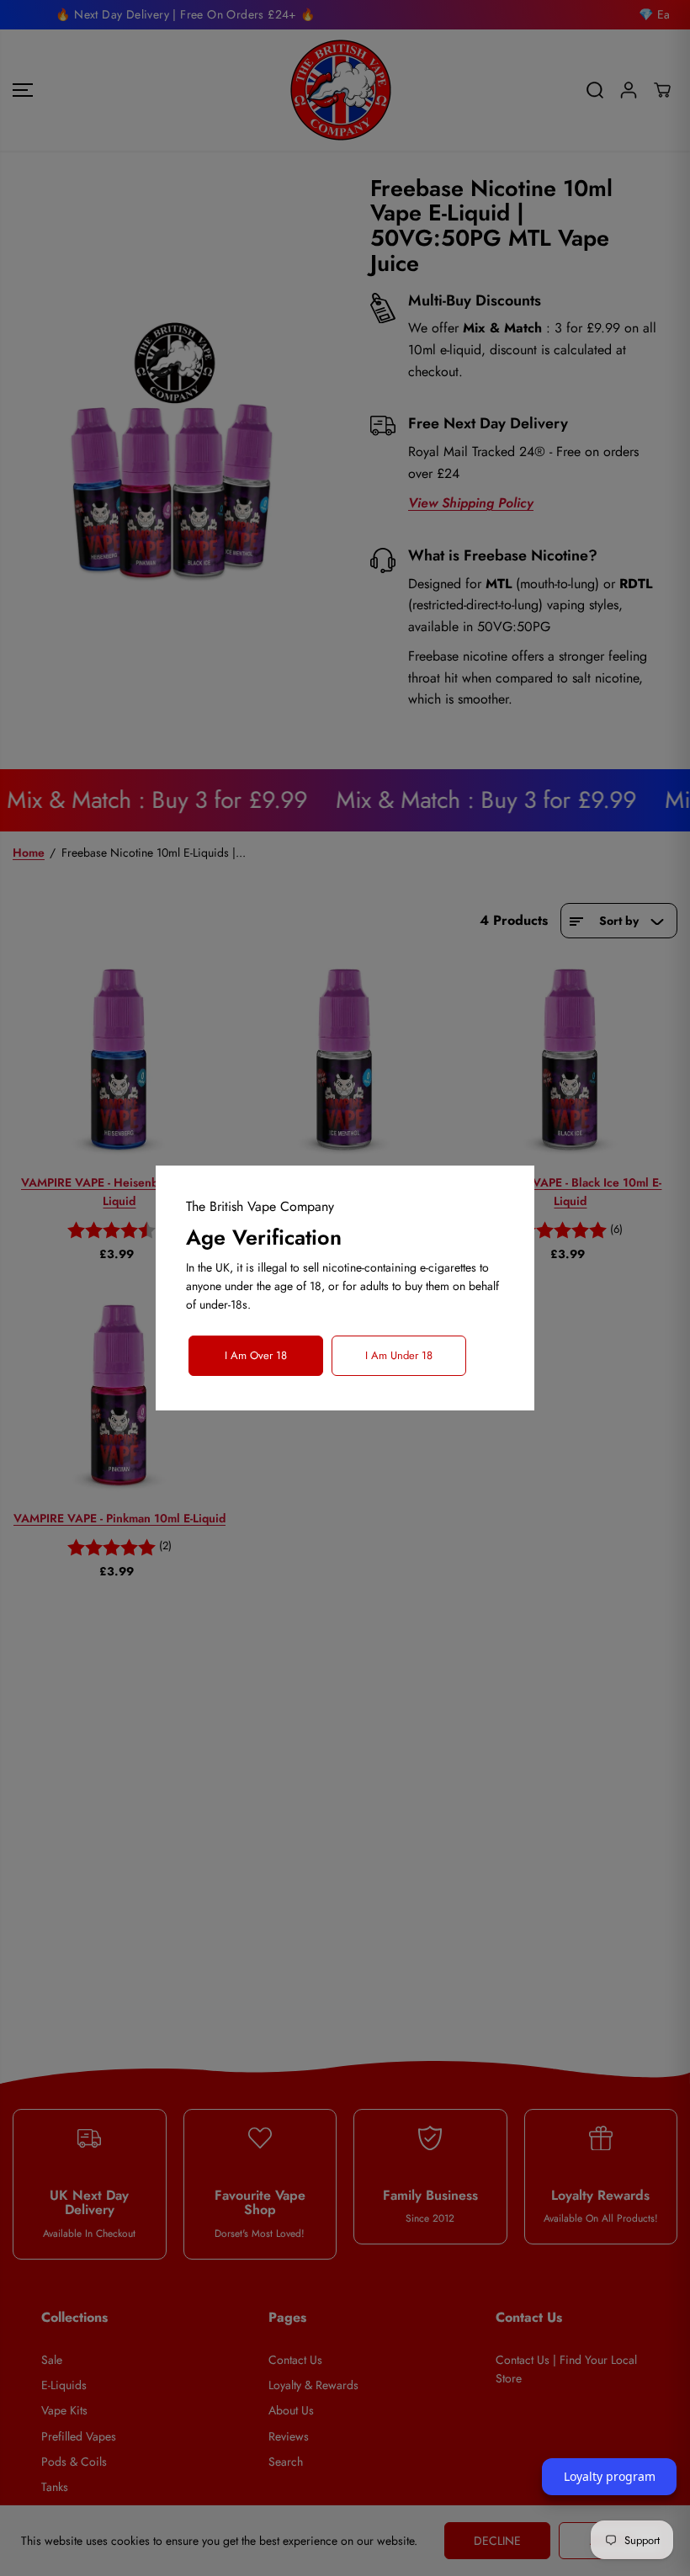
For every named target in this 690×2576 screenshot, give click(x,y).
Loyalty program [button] (610, 2476)
